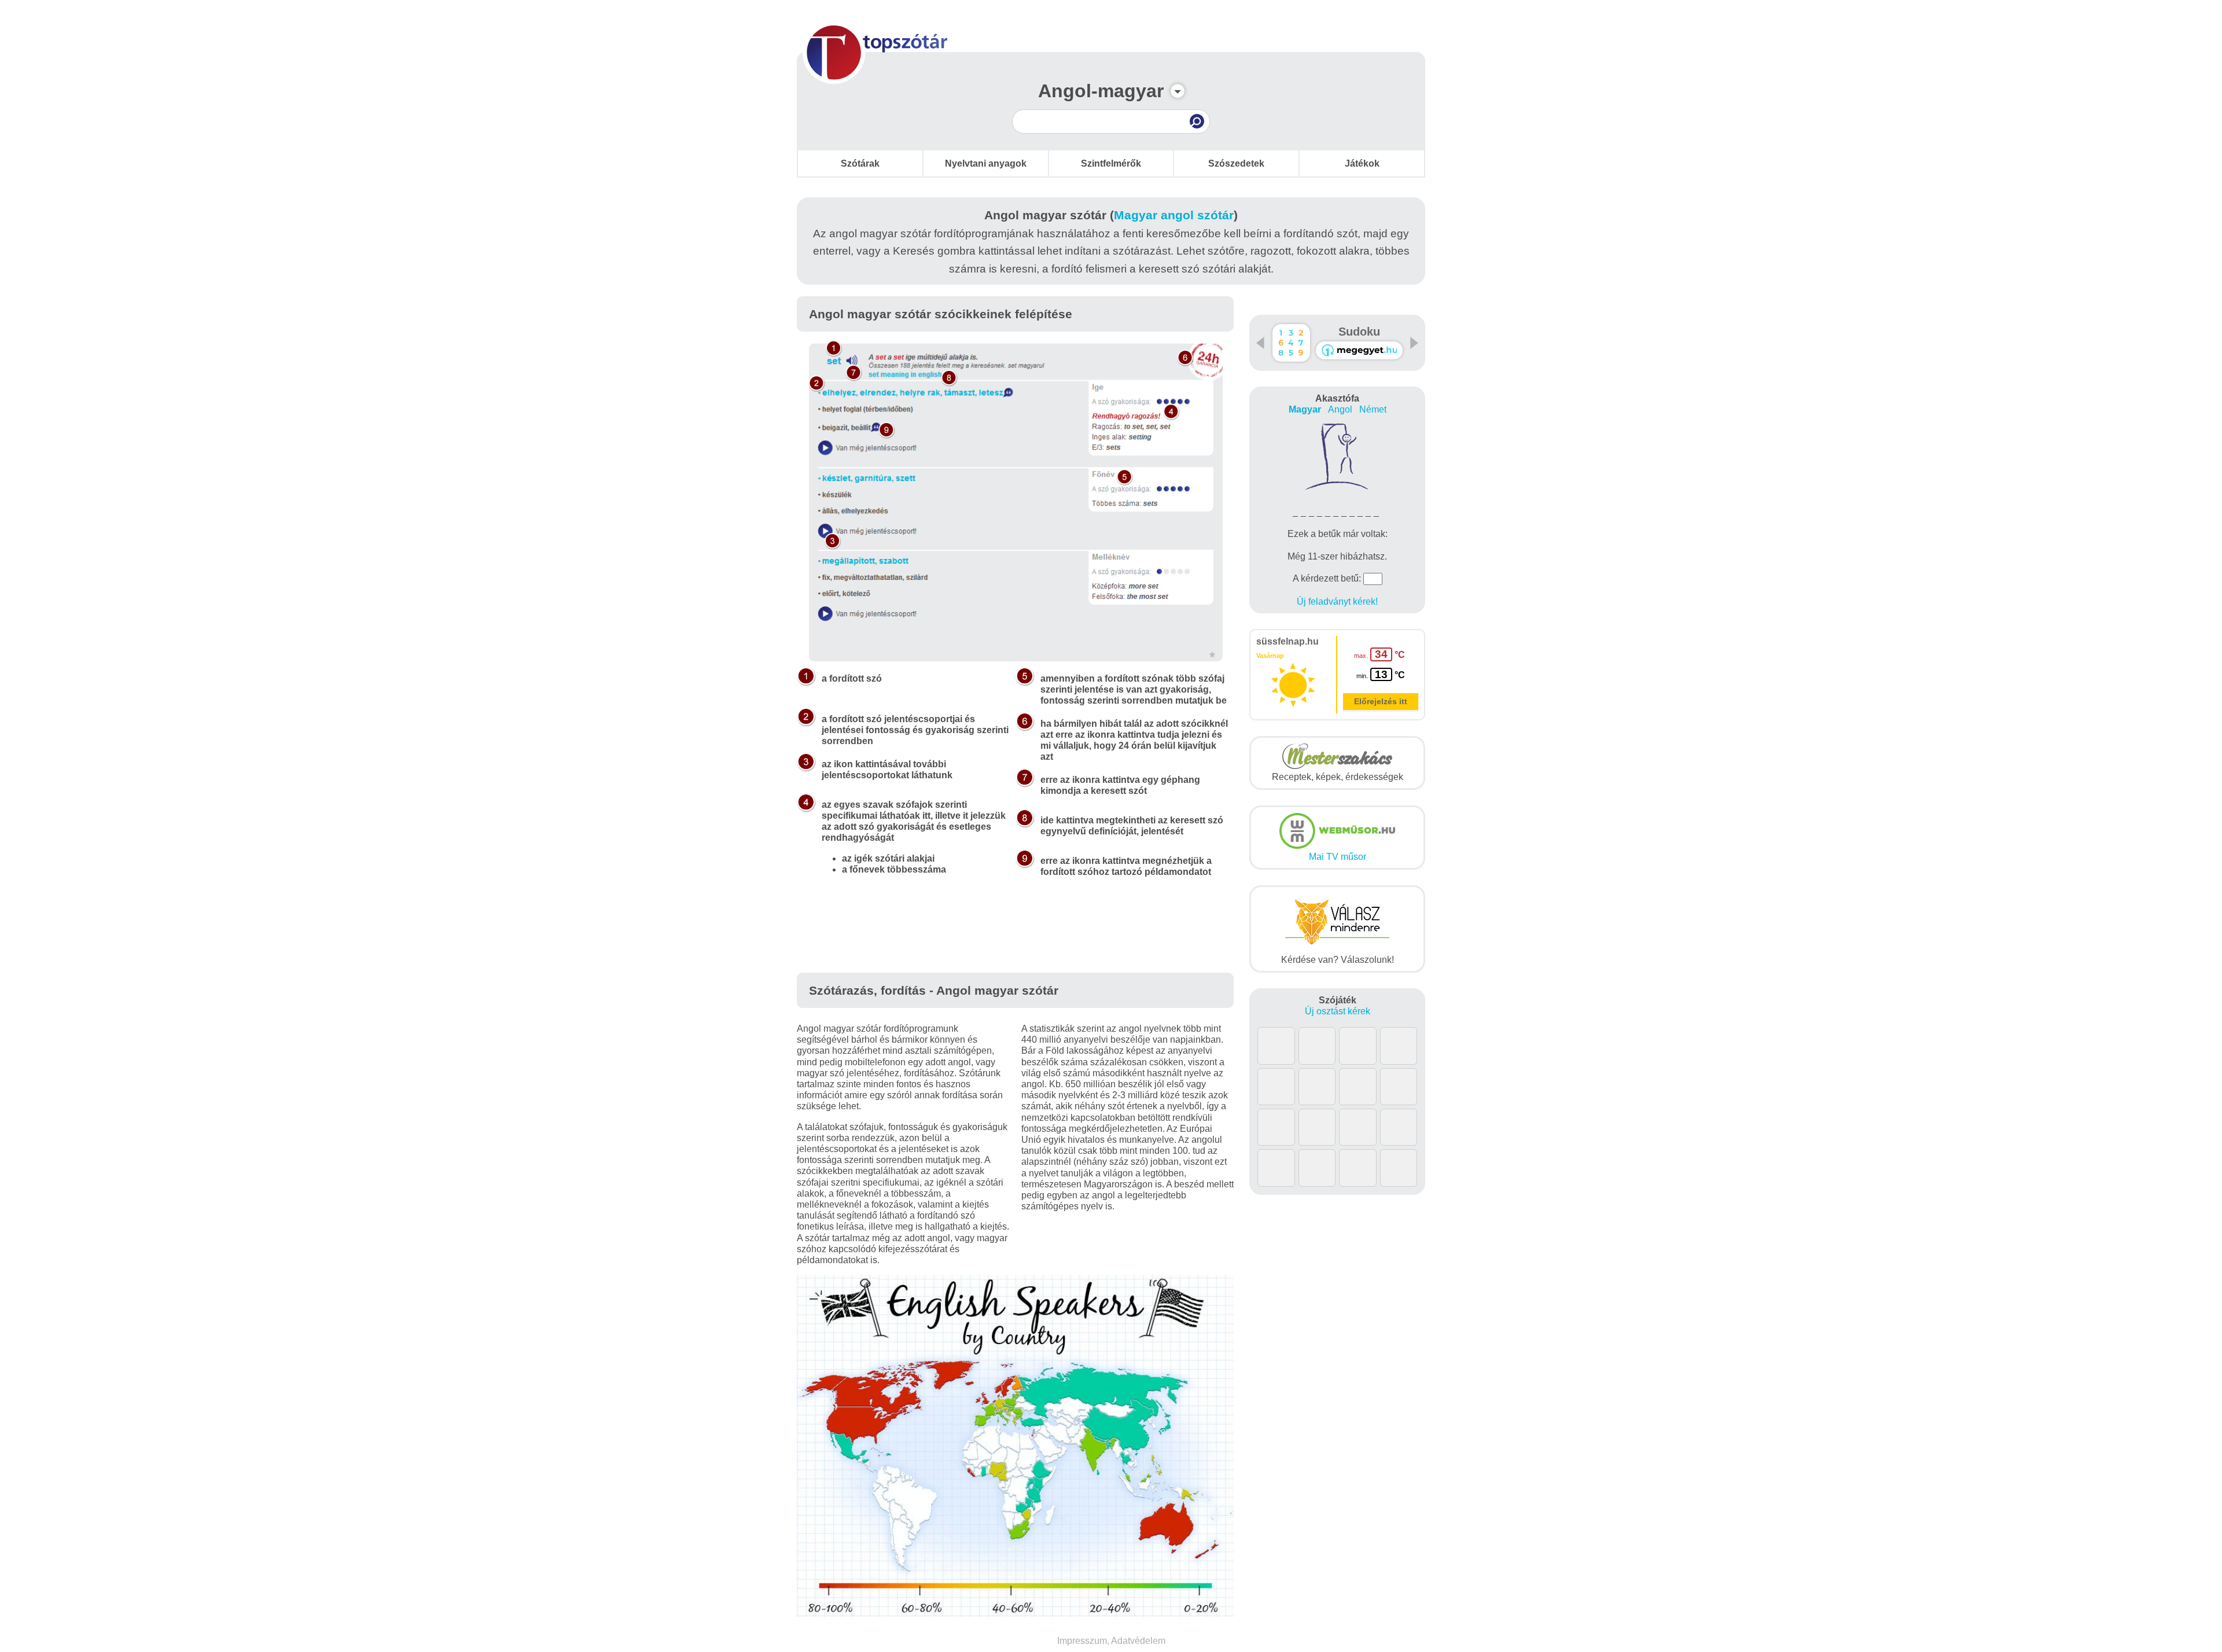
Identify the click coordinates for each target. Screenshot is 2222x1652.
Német (1373, 409)
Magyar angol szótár (1174, 215)
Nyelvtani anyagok (986, 163)
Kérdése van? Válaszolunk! (1338, 960)
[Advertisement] (1016, 938)
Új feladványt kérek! (1337, 601)
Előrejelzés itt (1381, 701)
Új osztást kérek (1338, 1011)
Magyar (1305, 409)
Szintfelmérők (1111, 163)
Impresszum (1082, 1641)
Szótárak (860, 163)
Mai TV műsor (1338, 857)
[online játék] (1359, 350)
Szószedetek (1236, 163)
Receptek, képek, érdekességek (1338, 777)
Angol (1340, 409)
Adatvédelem (1138, 1641)
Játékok (1362, 163)
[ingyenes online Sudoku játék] (1291, 343)
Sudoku (1359, 332)
